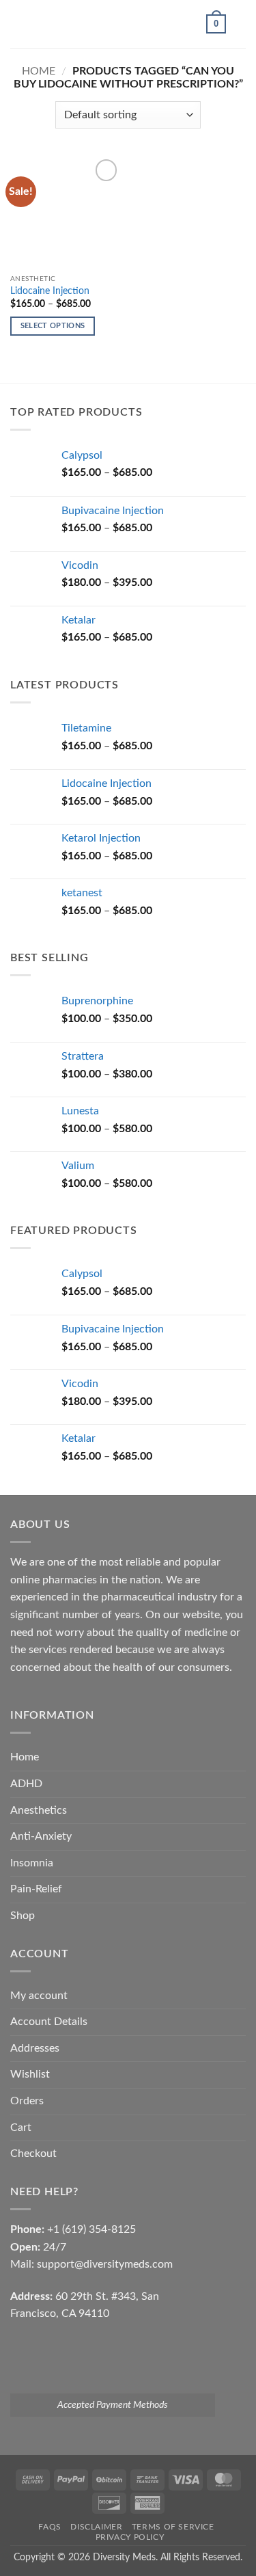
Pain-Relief (36, 1889)
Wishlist (30, 2074)
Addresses (35, 2048)
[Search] (241, 24)
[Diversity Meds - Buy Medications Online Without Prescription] (128, 24)
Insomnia (32, 1863)
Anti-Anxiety (41, 1836)
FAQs (49, 2527)
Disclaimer (96, 2527)
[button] (18, 24)
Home (39, 71)
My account (39, 1996)
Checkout (33, 2154)
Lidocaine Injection (50, 291)
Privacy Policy (130, 2537)
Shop (23, 1916)
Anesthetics (39, 1810)
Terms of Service (173, 2527)
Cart (21, 2128)
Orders (27, 2101)
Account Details (49, 2022)
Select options (53, 326)
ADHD (26, 1784)
